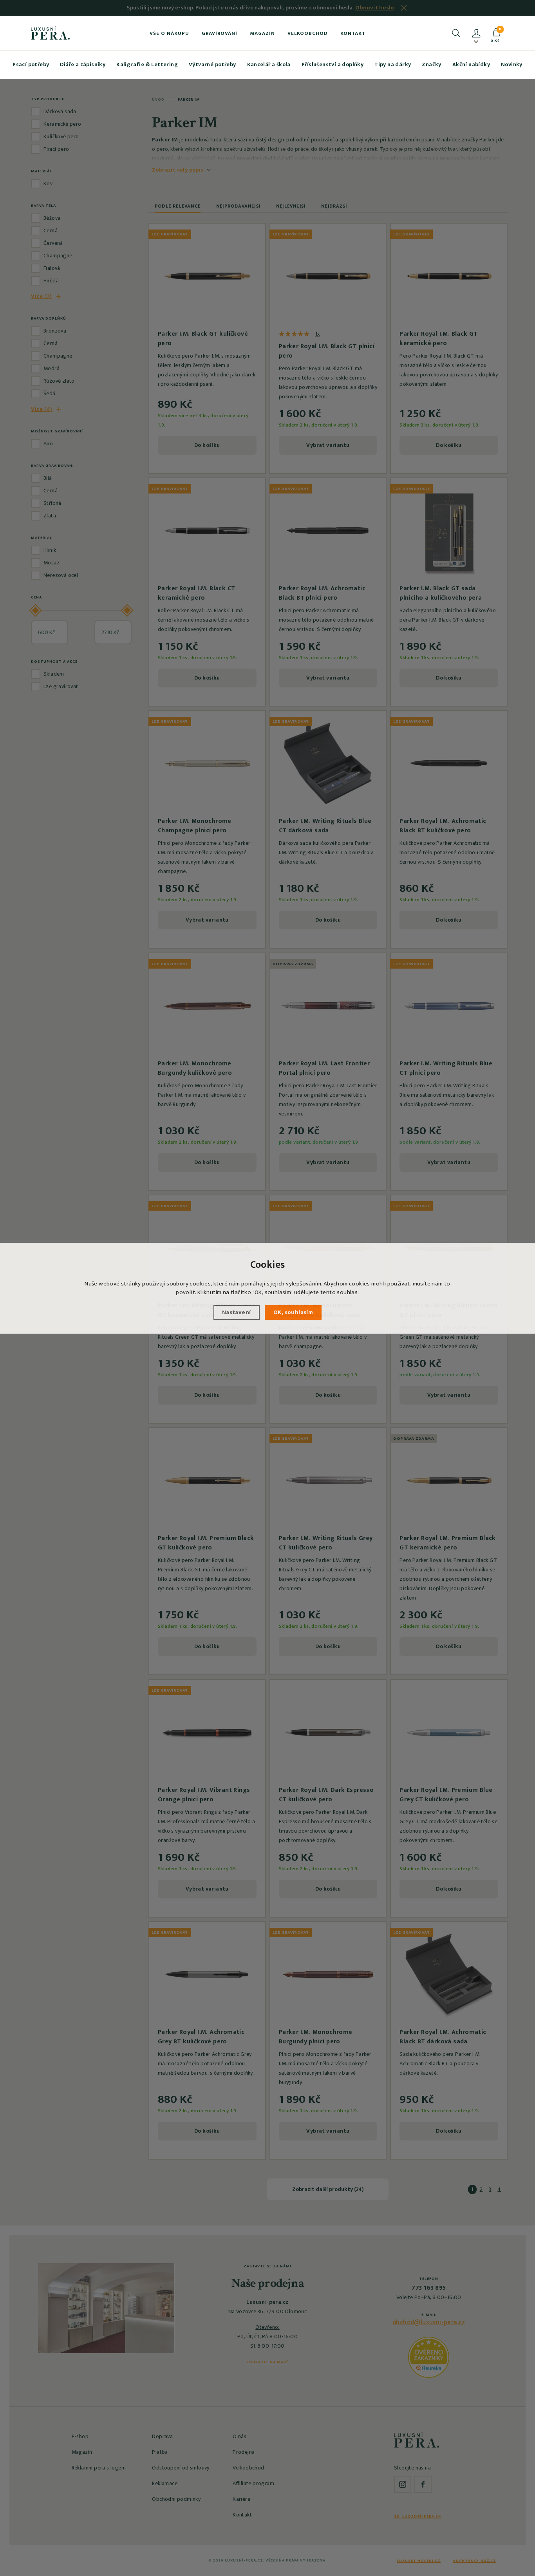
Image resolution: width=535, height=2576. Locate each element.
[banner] (50, 33)
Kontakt (353, 33)
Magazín (262, 33)
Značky (431, 64)
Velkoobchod (308, 33)
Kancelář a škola (269, 64)
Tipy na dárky (393, 64)
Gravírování (220, 33)
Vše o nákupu (169, 33)
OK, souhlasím (293, 1312)
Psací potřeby (31, 64)
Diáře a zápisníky (83, 64)
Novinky (512, 64)
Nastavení (237, 1312)
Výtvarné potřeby (212, 64)
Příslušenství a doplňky (333, 64)
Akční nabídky (471, 64)
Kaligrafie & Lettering (147, 64)
